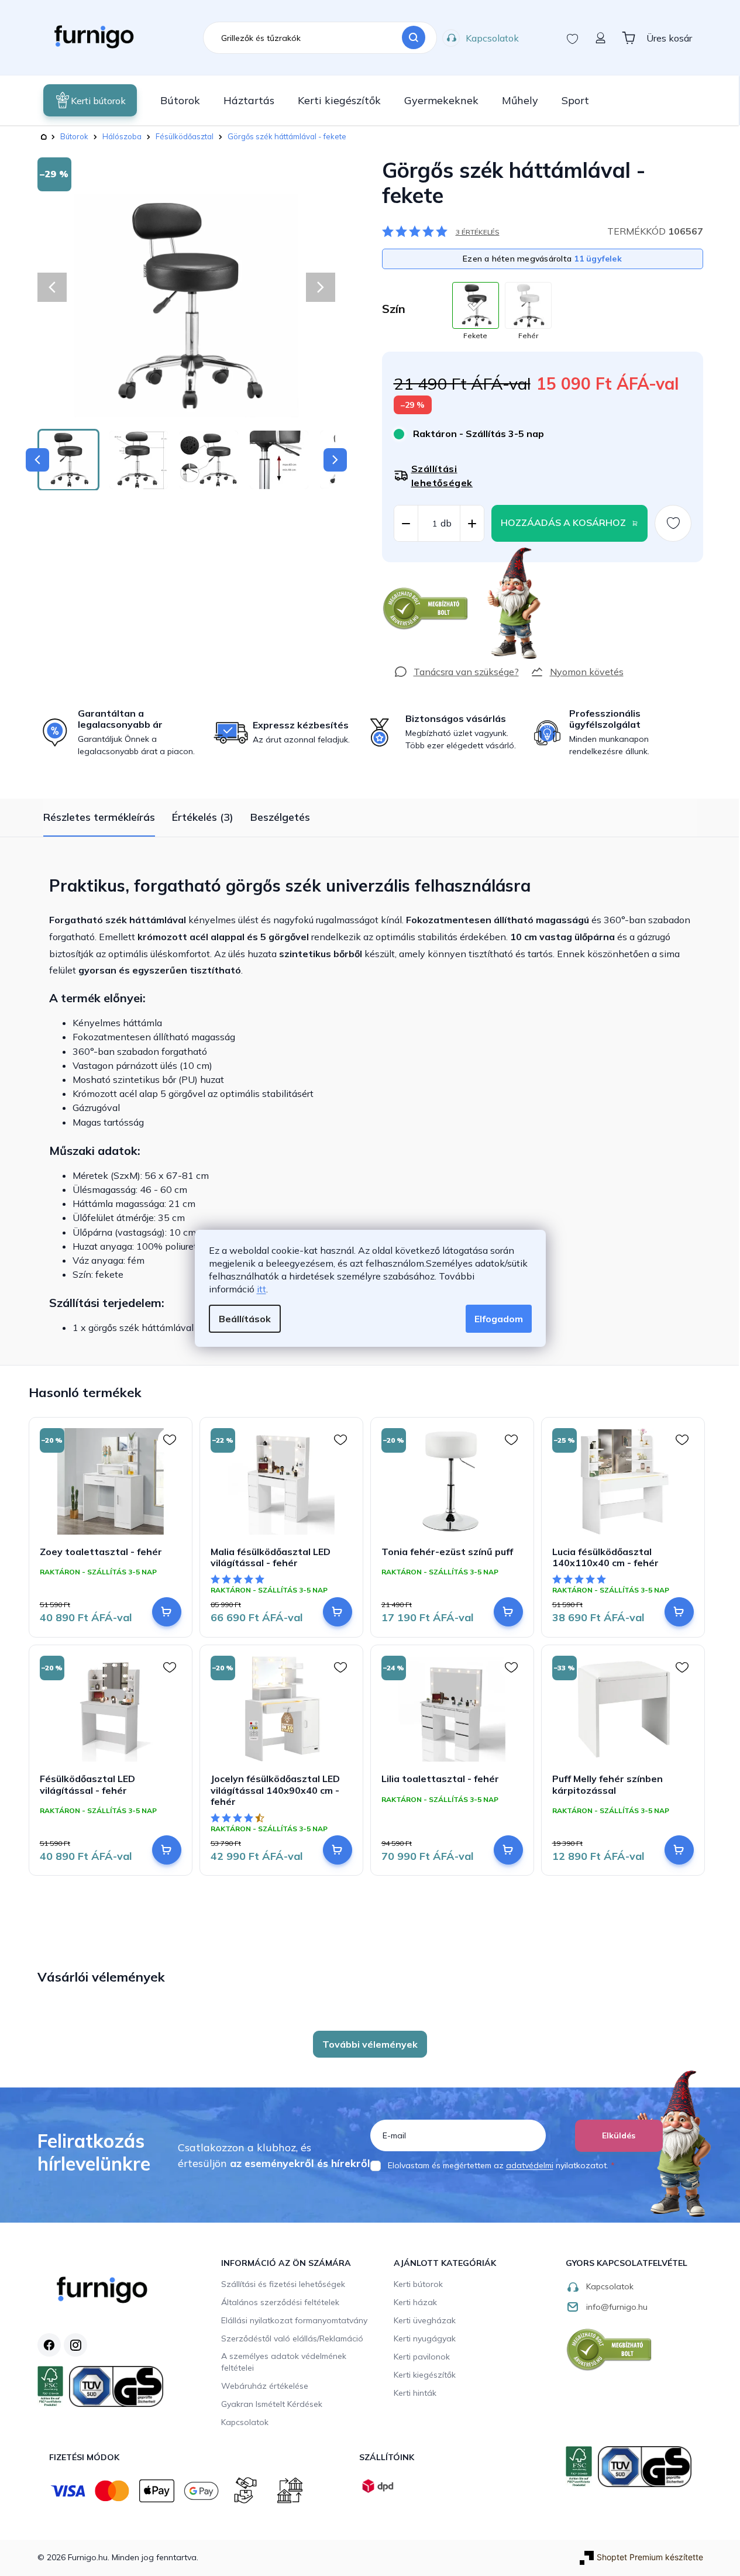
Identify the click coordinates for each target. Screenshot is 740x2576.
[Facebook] (49, 2345)
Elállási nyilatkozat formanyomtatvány (294, 2320)
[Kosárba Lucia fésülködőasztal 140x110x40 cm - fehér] (679, 1612)
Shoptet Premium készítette (650, 2557)
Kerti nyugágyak (425, 2338)
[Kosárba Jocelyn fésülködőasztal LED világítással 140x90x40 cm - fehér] (338, 1850)
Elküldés (619, 2135)
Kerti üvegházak (425, 2320)
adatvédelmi (530, 2165)
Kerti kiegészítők (425, 2375)
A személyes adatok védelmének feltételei (284, 2362)
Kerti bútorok (418, 2284)
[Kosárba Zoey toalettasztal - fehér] (167, 1612)
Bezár (403, 568)
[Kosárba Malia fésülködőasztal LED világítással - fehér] (338, 1612)
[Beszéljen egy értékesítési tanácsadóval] (456, 672)
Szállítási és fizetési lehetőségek (283, 2284)
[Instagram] (75, 2345)
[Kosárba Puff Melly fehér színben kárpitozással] (679, 1850)
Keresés (414, 38)
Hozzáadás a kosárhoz (563, 522)
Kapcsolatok (492, 38)
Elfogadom (499, 1319)
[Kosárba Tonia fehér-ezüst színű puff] (508, 1612)
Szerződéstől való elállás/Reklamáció (292, 2338)
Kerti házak (415, 2302)
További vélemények (370, 2044)
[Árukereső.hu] (426, 609)
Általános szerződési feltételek (280, 2302)
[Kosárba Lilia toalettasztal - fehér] (508, 1850)
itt (261, 1289)
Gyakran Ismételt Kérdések (272, 2404)
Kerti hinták (415, 2393)
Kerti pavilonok (422, 2357)
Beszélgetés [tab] (280, 817)
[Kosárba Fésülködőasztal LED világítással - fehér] (167, 1850)
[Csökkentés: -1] (406, 524)
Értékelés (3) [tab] (203, 817)
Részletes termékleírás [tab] (99, 817)
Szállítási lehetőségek (442, 476)
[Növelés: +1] (472, 524)
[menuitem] (90, 100)
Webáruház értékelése (265, 2386)
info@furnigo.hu (617, 2307)
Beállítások (245, 1319)
